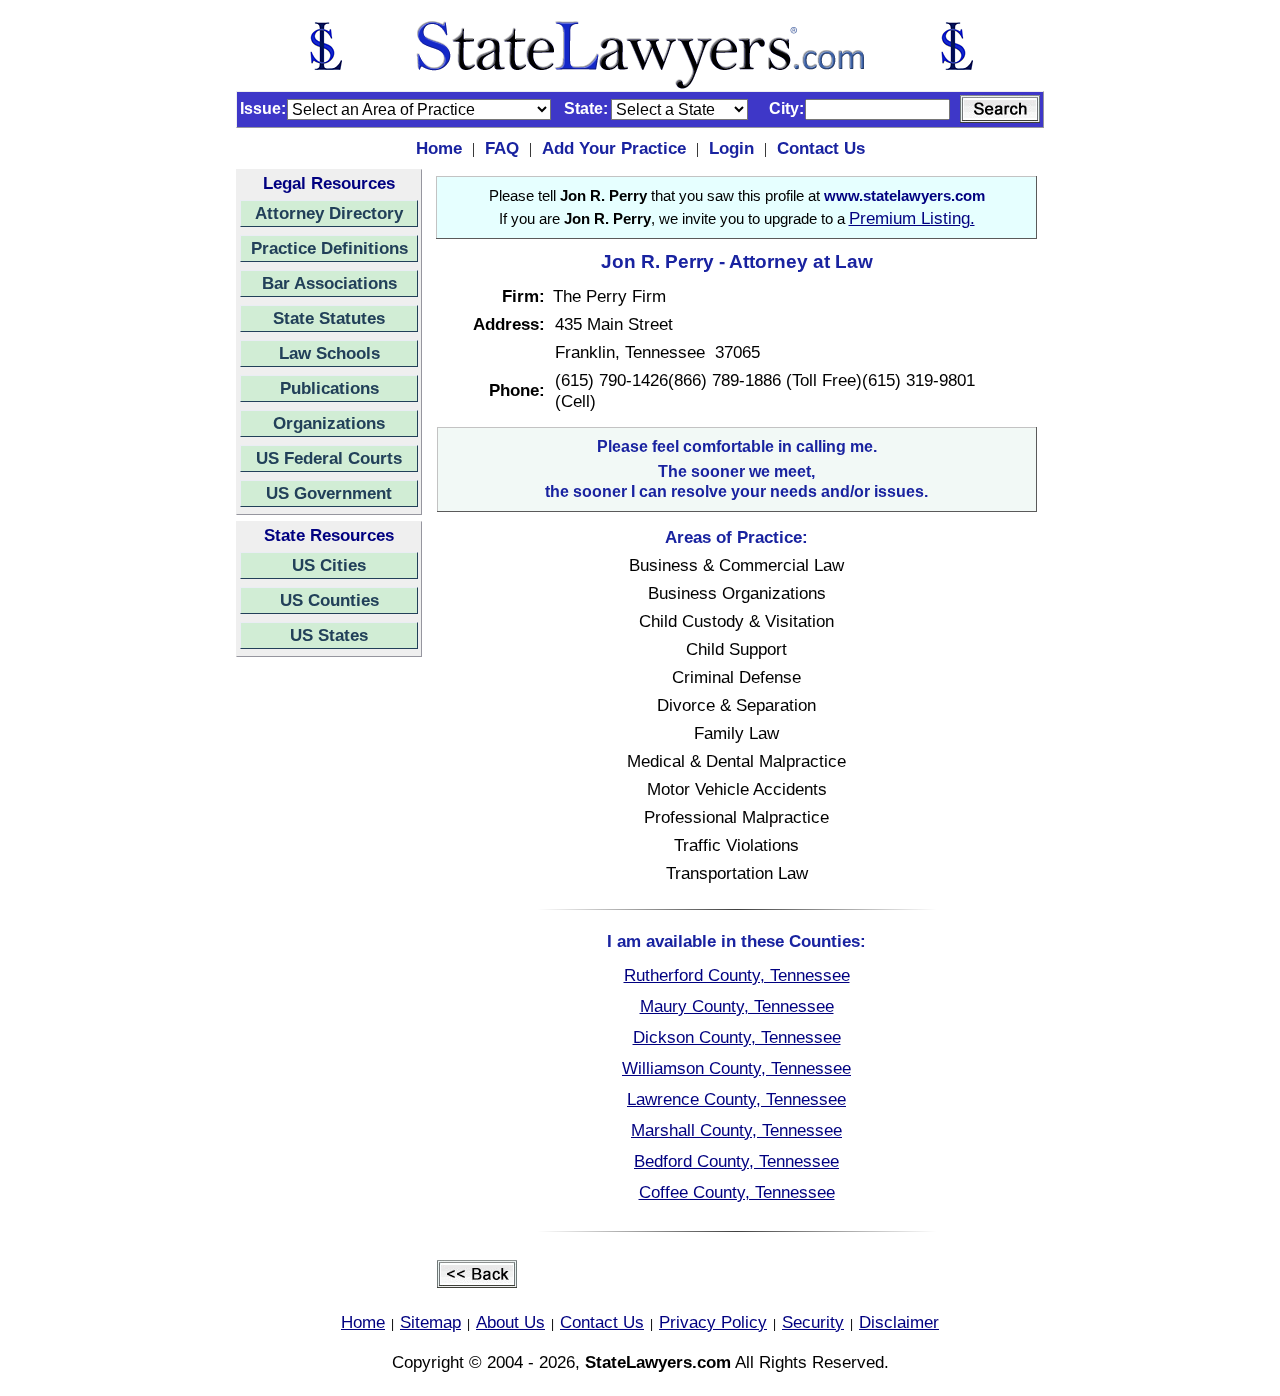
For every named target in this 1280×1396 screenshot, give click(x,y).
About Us (510, 1322)
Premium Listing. (912, 218)
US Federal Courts (329, 458)
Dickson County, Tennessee (737, 1037)
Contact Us (821, 148)
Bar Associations (329, 283)
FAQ (502, 148)
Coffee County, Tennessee (737, 1192)
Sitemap (430, 1322)
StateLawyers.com (658, 1362)
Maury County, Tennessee (737, 1006)
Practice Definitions (329, 248)
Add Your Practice (614, 148)
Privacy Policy (713, 1322)
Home (439, 148)
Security (813, 1322)
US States (329, 635)
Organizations (329, 423)
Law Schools (329, 353)
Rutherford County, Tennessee (737, 975)
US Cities (329, 565)
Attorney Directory (329, 213)
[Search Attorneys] (1000, 109)
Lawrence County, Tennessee (736, 1099)
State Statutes (329, 318)
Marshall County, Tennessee (736, 1130)
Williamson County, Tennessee (736, 1068)
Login (731, 148)
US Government (329, 493)
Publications (329, 388)
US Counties (329, 600)
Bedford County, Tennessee (736, 1161)
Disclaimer (899, 1322)
